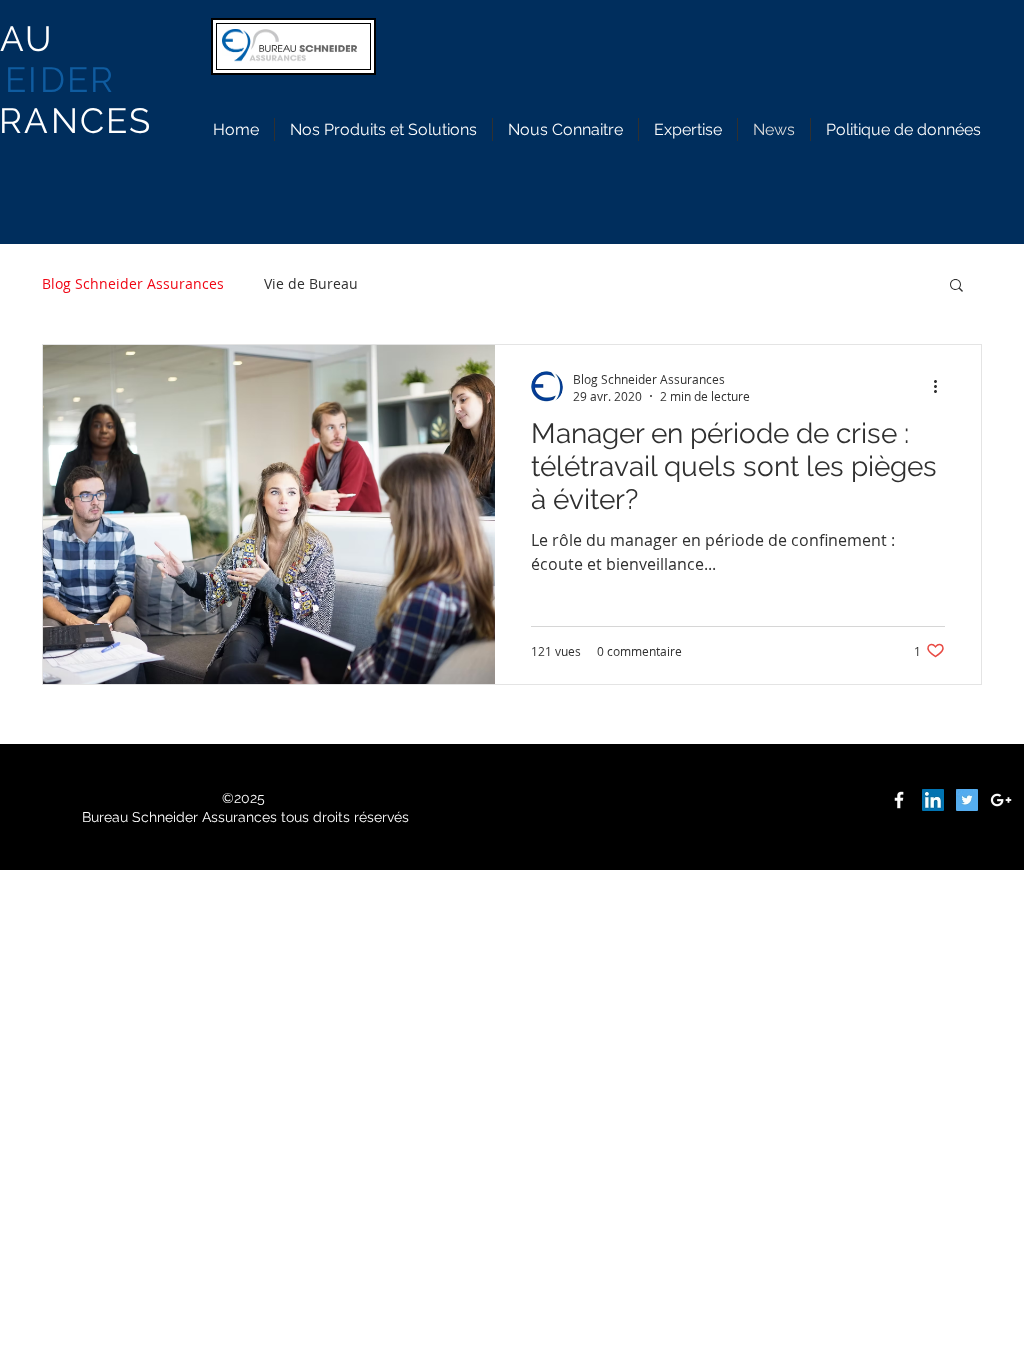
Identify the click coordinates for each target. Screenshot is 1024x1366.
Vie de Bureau (311, 283)
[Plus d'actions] (942, 387)
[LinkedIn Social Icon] (933, 800)
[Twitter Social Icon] (967, 800)
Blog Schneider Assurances (133, 283)
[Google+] (1001, 800)
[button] (956, 286)
